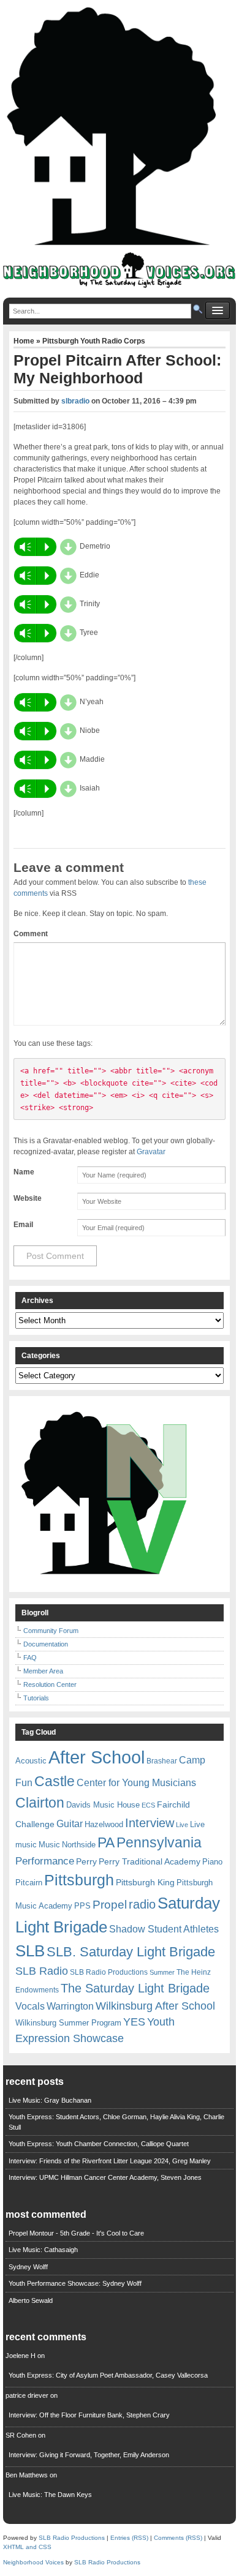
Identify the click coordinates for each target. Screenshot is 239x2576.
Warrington (70, 2006)
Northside (79, 1845)
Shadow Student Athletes (164, 1929)
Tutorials (36, 1698)
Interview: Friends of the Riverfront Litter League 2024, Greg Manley (110, 2161)
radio (142, 1904)
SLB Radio (42, 1971)
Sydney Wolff (28, 2267)
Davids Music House (103, 1805)
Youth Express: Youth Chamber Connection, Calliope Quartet (99, 2144)
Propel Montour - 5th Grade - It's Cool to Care (76, 2233)
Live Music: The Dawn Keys (50, 2495)
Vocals (30, 2006)
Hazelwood (104, 1824)
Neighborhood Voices (33, 2562)
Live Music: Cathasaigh (43, 2250)
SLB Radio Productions (109, 1972)
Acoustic (31, 1761)
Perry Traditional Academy (150, 1861)
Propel (110, 1905)
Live (182, 1825)
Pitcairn (29, 1883)
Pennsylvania (159, 1842)
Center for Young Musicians (136, 1782)
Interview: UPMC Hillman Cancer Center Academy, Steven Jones (105, 2177)
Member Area (43, 1671)
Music (49, 1845)
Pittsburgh (79, 1880)
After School (97, 1757)
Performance (45, 1861)
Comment (31, 934)
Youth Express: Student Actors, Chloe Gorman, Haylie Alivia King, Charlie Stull (116, 2122)
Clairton (40, 1803)
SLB (30, 1951)
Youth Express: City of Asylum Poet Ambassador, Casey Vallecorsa (108, 2375)
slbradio (75, 401)
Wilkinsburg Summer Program (68, 2023)
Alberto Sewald (31, 2300)
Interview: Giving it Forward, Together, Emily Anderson (89, 2455)
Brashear (162, 1761)
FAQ (30, 1658)
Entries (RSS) (129, 2538)
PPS (82, 1906)
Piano (212, 1862)
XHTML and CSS (27, 2547)
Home (25, 341)
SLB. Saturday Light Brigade (131, 1952)
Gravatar (151, 1152)
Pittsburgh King (145, 1882)
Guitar (70, 1824)
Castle (55, 1781)
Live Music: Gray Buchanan (50, 2100)
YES (134, 2022)
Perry (86, 1861)
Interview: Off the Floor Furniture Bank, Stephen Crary (89, 2415)
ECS (148, 1805)
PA (106, 1842)
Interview (150, 1823)
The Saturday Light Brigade (135, 1988)
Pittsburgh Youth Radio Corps (94, 341)
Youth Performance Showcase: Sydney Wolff (75, 2283)
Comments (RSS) (178, 2538)
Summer (162, 1972)
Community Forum (51, 1631)
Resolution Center (50, 1684)
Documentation (46, 1644)
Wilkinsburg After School (155, 2006)
